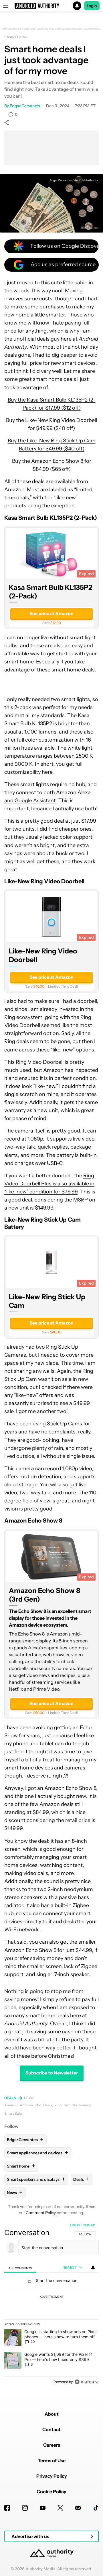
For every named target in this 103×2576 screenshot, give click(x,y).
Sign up (89, 2225)
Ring (58, 2105)
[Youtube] (43, 2508)
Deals (10, 2098)
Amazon (11, 2105)
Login (92, 6)
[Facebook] (7, 2508)
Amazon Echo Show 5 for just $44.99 (48, 1950)
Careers (52, 2445)
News (29, 2098)
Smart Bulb (13, 2113)
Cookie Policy (51, 2491)
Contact (51, 2429)
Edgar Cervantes (25, 106)
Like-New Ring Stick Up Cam (47, 1301)
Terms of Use (52, 2460)
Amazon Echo (30, 2105)
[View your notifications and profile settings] (93, 2268)
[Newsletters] (78, 2508)
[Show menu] (6, 6)
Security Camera (77, 2105)
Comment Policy (41, 2213)
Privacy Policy (52, 2476)
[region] (51, 2305)
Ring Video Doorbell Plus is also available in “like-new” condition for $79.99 (49, 1184)
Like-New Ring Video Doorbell (43, 955)
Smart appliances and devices (37, 2153)
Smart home (16, 37)
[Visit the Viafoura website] (87, 2382)
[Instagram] (25, 2508)
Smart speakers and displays (36, 2179)
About (52, 2414)
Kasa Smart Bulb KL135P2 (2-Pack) (51, 592)
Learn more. (93, 29)
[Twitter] (60, 2508)
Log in (75, 2225)
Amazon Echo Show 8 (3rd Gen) (45, 1595)
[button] (51, 6)
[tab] (20, 2268)
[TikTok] (96, 2508)
